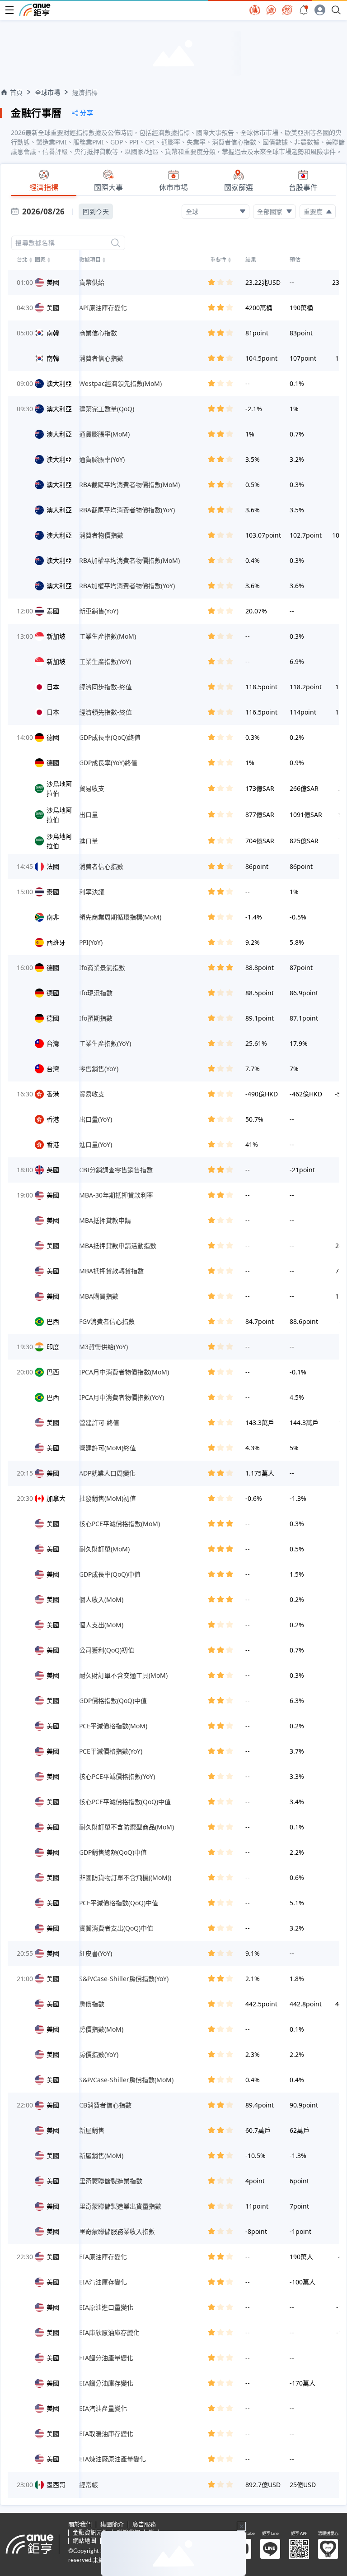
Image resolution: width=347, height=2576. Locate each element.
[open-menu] (9, 10)
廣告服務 (144, 2525)
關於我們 (80, 2525)
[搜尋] (116, 243)
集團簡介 (112, 2525)
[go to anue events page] (304, 10)
